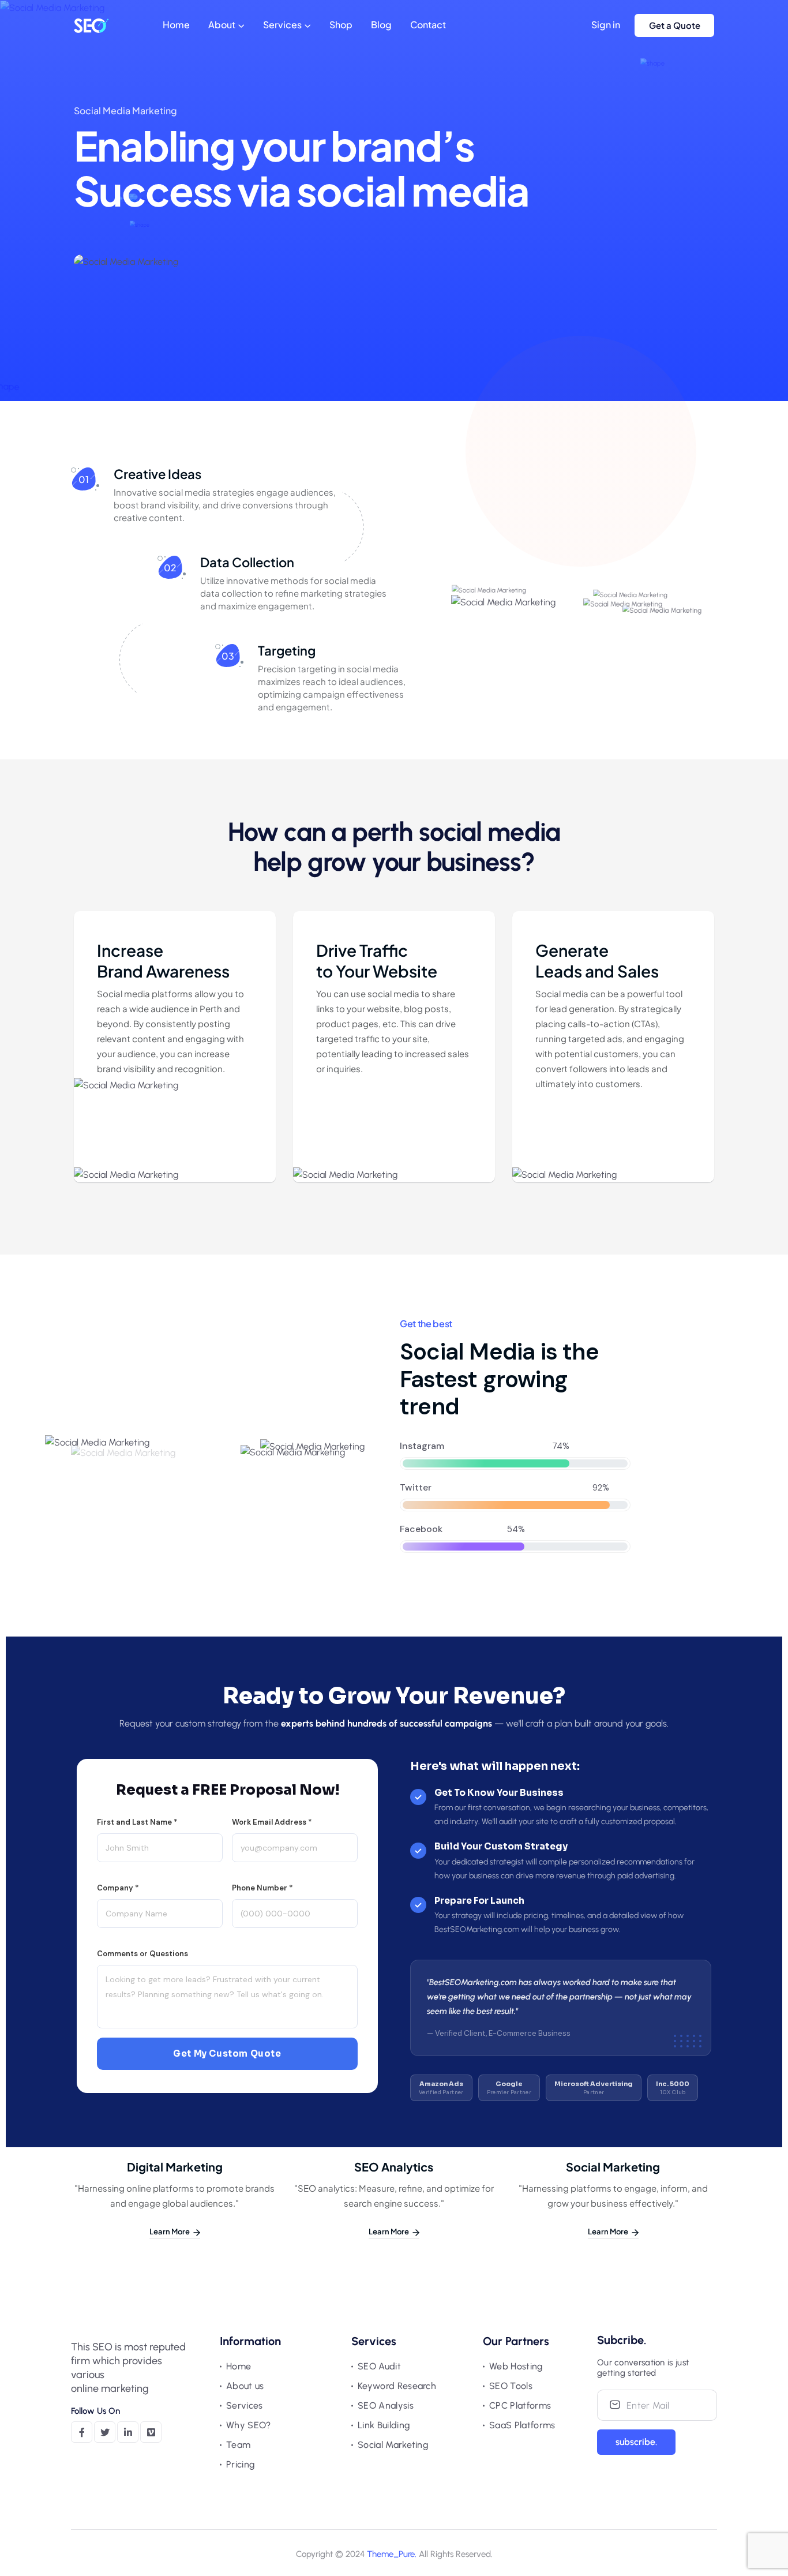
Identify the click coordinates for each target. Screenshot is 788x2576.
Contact (428, 25)
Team (238, 2445)
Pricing (241, 2464)
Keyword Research (397, 2386)
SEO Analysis (386, 2405)
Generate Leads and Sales (597, 961)
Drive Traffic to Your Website (377, 961)
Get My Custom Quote (227, 2053)
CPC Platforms (520, 2405)
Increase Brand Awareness (163, 961)
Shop (341, 25)
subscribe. (636, 2442)
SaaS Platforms (522, 2425)
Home (176, 25)
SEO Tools (511, 2386)
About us (245, 2386)
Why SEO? (249, 2425)
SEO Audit (379, 2366)
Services (282, 25)
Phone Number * (262, 1888)
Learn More (170, 2231)
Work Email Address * (272, 1822)
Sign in (606, 25)
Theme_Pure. (392, 2554)
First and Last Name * (137, 1822)
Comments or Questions (142, 1954)
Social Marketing (393, 2445)
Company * (118, 1888)
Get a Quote (675, 25)
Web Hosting (516, 2366)
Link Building (384, 2425)
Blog (381, 25)
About (222, 25)
